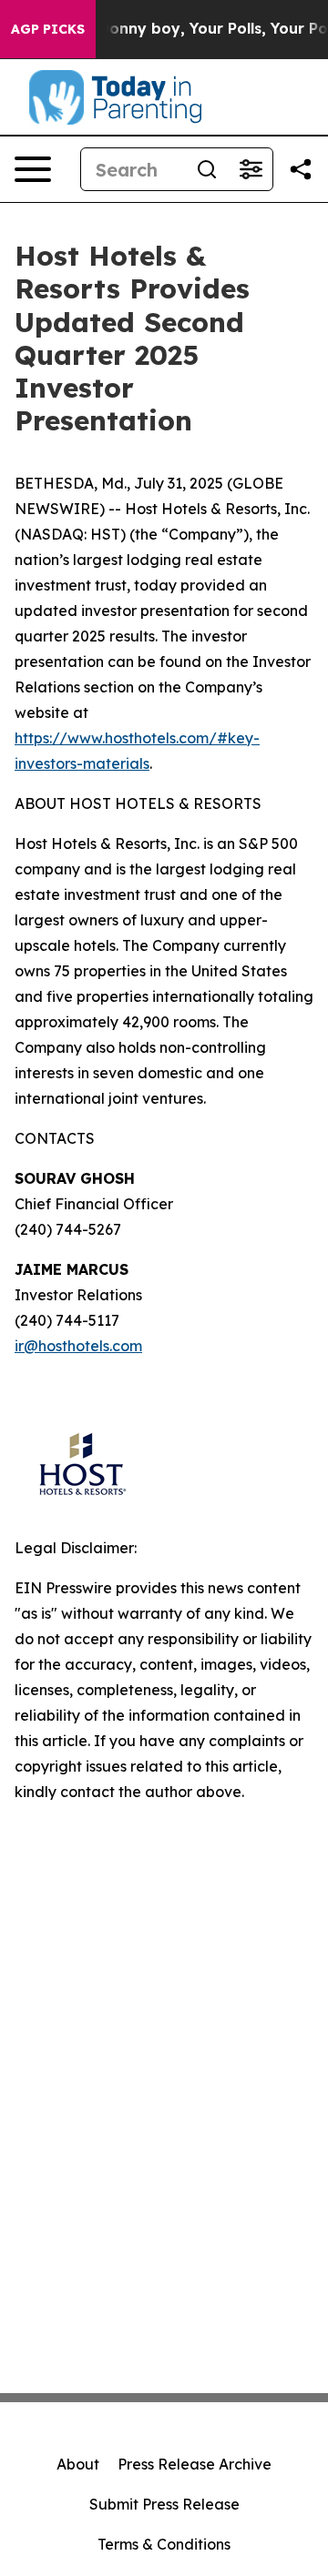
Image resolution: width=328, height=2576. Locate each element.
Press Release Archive (195, 2464)
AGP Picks (48, 29)
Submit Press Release (164, 2504)
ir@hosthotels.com (78, 1346)
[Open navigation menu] (33, 169)
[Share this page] (301, 169)
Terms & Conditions (164, 2544)
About (78, 2464)
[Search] (207, 169)
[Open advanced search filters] (251, 169)
